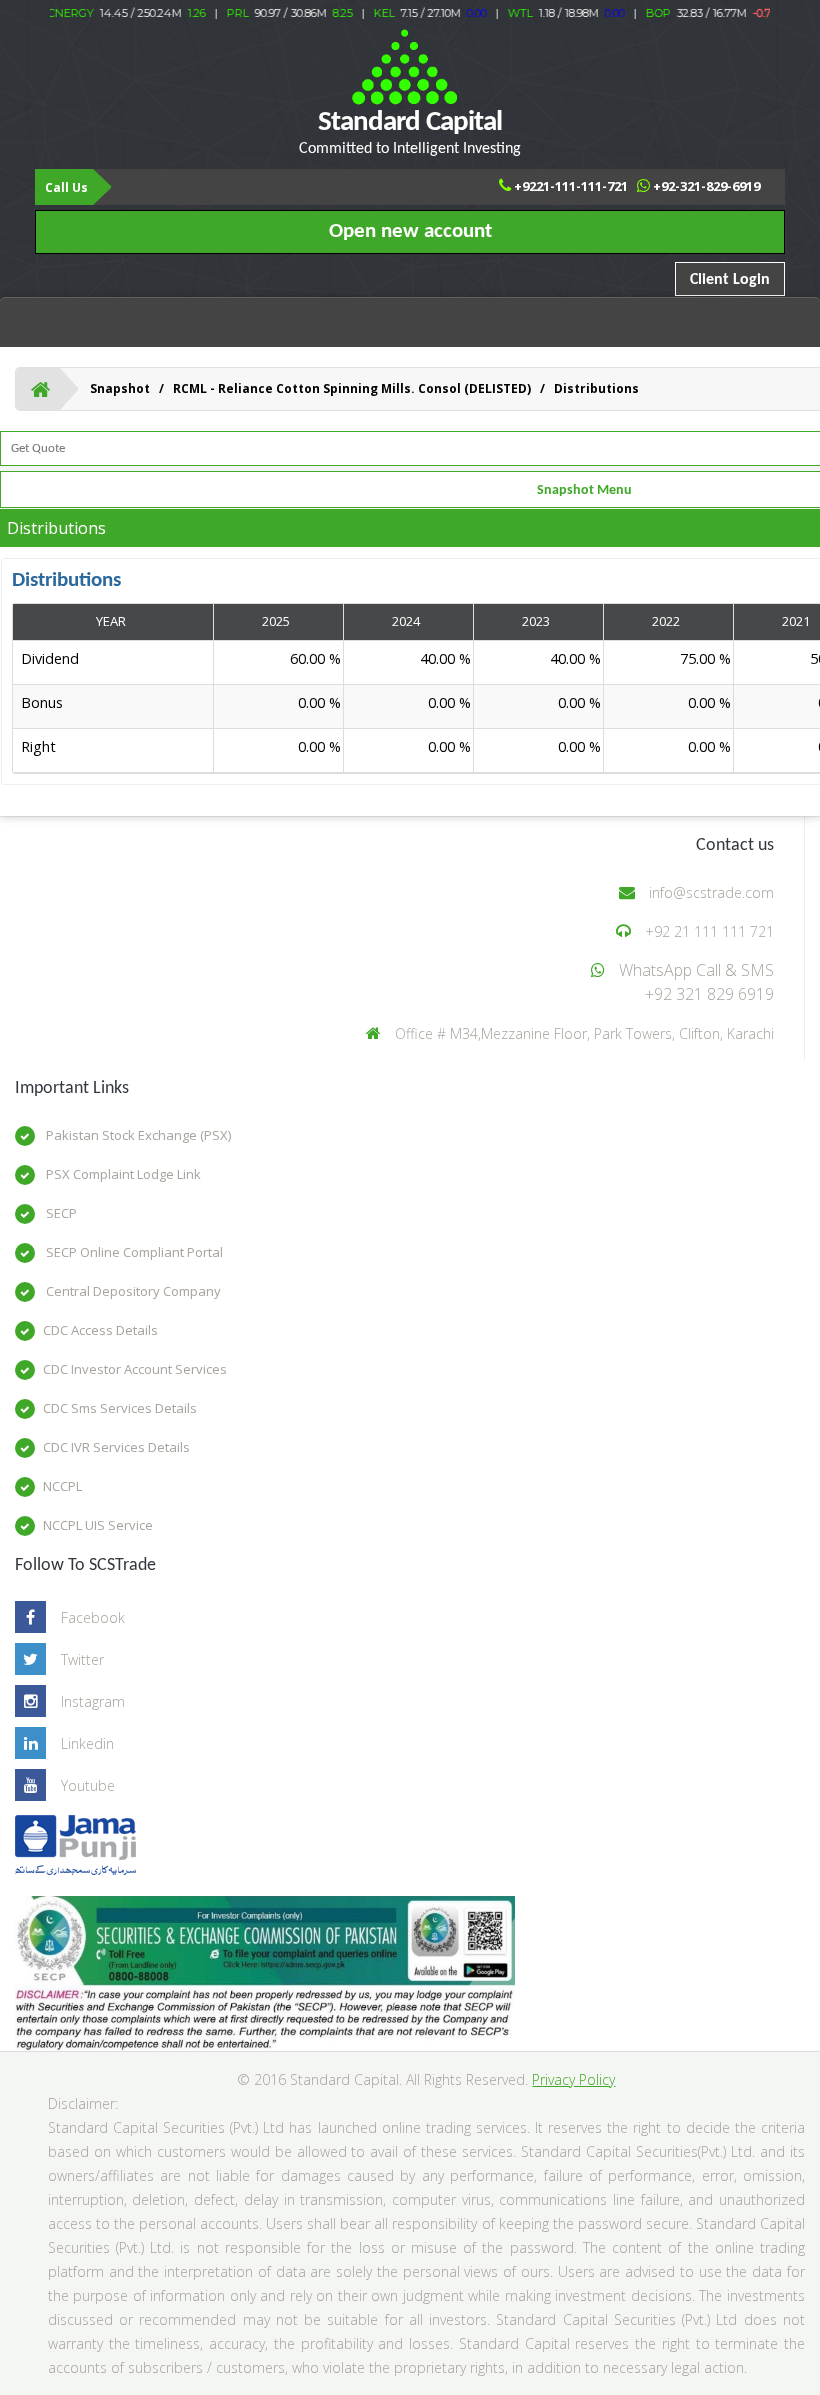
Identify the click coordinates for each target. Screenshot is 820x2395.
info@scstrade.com (711, 892)
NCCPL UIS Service (98, 1525)
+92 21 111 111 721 (709, 931)
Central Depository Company (132, 1291)
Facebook (93, 1617)
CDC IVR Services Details (116, 1447)
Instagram (93, 1701)
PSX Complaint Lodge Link (122, 1174)
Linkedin (87, 1743)
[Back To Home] (40, 389)
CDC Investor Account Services (135, 1369)
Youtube (88, 1785)
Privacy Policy (573, 2079)
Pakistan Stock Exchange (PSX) (137, 1135)
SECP (60, 1213)
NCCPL (62, 1486)
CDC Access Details (100, 1330)
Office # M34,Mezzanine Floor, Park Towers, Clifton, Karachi (584, 1033)
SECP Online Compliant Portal (133, 1252)
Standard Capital (410, 132)
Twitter (82, 1659)
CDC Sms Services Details (120, 1408)
